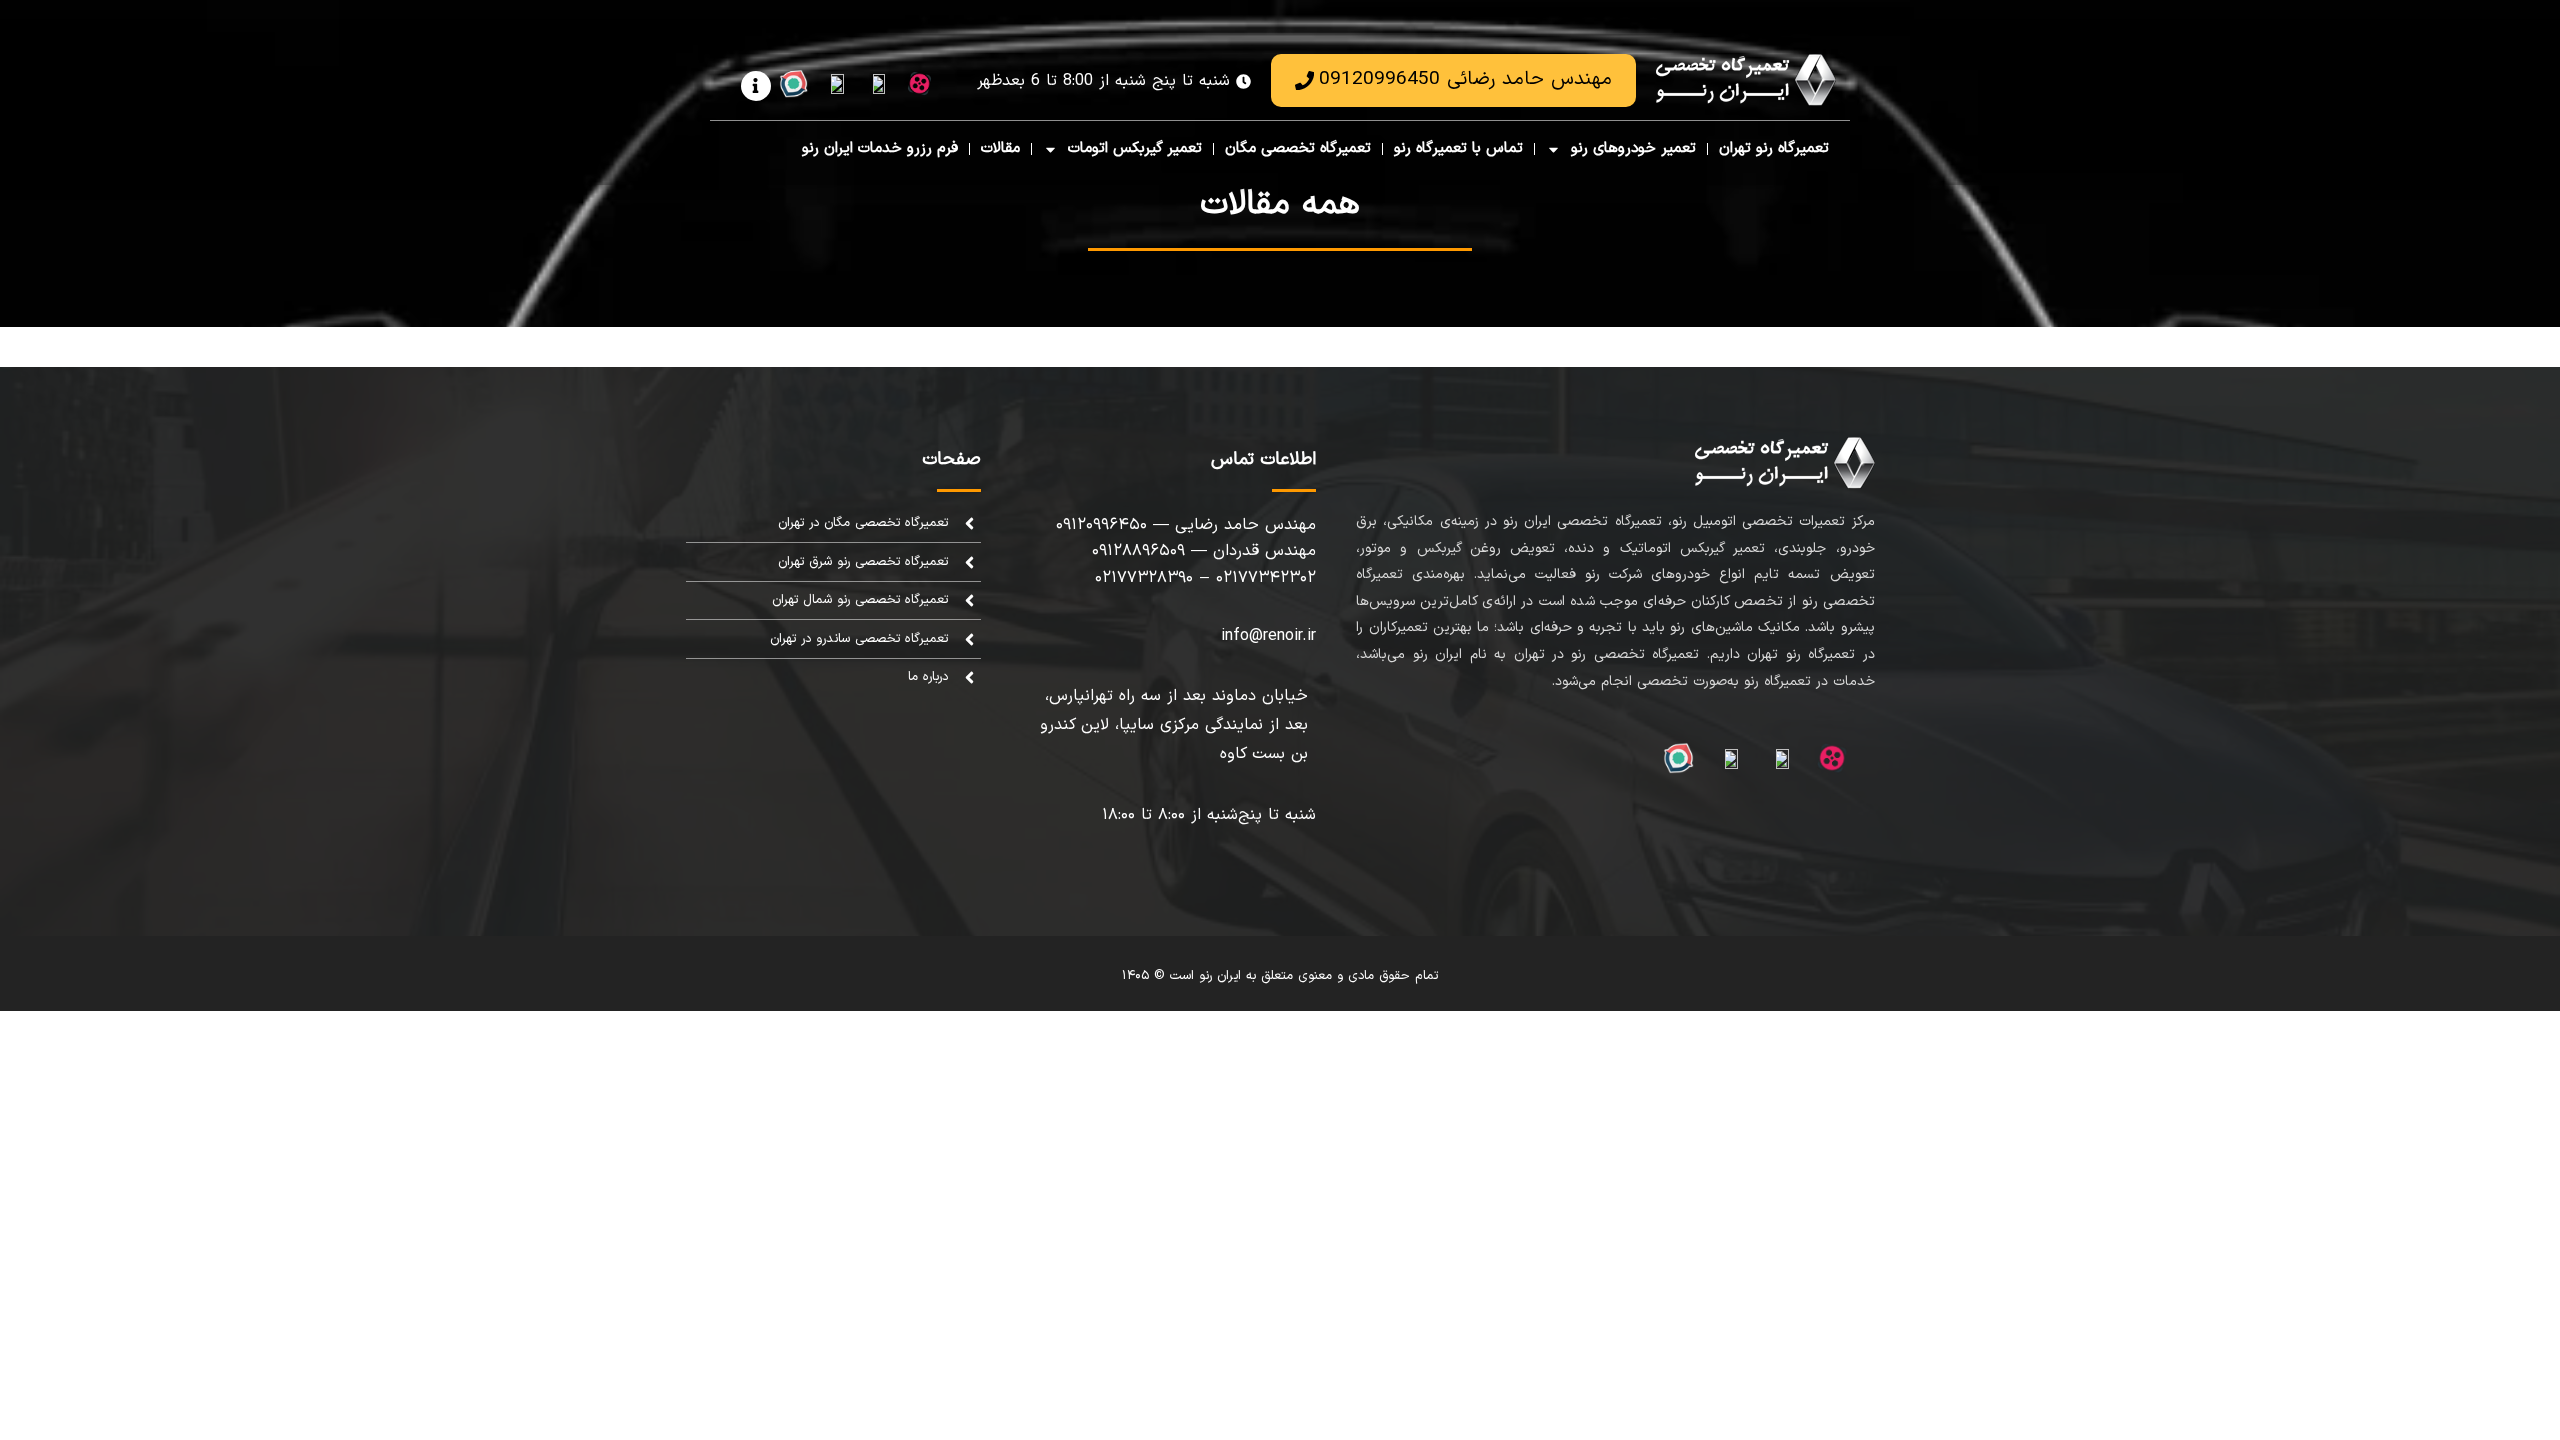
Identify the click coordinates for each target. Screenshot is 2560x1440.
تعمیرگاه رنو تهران (1774, 148)
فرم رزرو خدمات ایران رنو (880, 148)
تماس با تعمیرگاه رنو (1458, 148)
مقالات (1000, 148)
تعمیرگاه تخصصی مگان (1298, 148)
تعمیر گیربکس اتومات (1135, 148)
